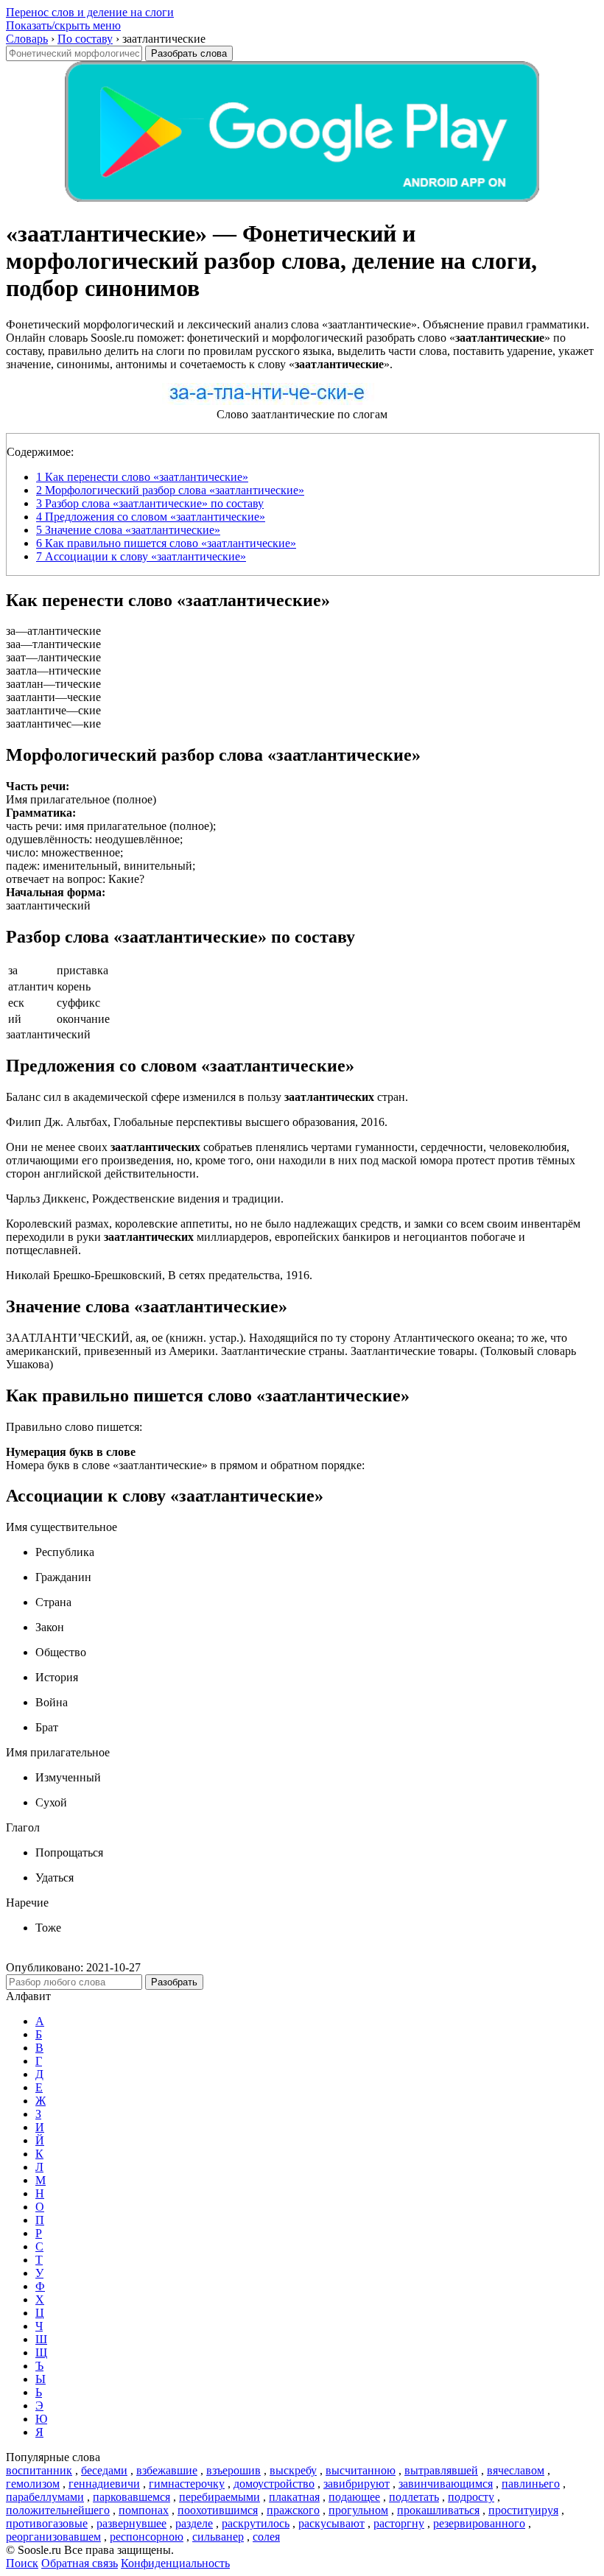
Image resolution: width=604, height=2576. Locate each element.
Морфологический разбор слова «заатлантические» (170, 490)
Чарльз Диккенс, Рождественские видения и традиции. (145, 1199)
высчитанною (361, 2470)
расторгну (399, 2523)
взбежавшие (167, 2470)
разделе (194, 2523)
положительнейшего (58, 2510)
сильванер (218, 2537)
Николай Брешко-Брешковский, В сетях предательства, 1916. (159, 1275)
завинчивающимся (446, 2484)
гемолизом (33, 2484)
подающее (354, 2497)
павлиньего (531, 2484)
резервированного (479, 2523)
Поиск (22, 2563)
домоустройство (274, 2484)
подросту (471, 2497)
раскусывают (331, 2523)
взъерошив (233, 2470)
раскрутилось (256, 2523)
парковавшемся (131, 2497)
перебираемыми (220, 2497)
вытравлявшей (441, 2470)
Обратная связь (80, 2563)
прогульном (358, 2510)
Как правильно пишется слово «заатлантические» (166, 543)
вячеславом (516, 2470)
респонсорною (147, 2537)
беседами (104, 2470)
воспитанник (39, 2470)
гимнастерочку (187, 2484)
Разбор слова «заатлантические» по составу (150, 503)
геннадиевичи (104, 2484)
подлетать (414, 2497)
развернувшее (131, 2523)
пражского (293, 2510)
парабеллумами (45, 2497)
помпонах (144, 2510)
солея (266, 2537)
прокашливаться (438, 2510)
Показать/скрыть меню (63, 25)
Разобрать (174, 1982)
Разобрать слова (189, 53)
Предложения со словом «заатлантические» (151, 517)
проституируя (523, 2510)
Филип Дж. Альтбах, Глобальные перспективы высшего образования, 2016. (197, 1122)
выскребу (293, 2470)
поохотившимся (218, 2510)
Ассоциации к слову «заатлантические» (141, 556)
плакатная (294, 2497)
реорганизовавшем (53, 2537)
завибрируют (357, 2484)
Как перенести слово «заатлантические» (142, 477)
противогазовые (47, 2523)
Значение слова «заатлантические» (128, 530)
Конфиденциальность (175, 2563)
